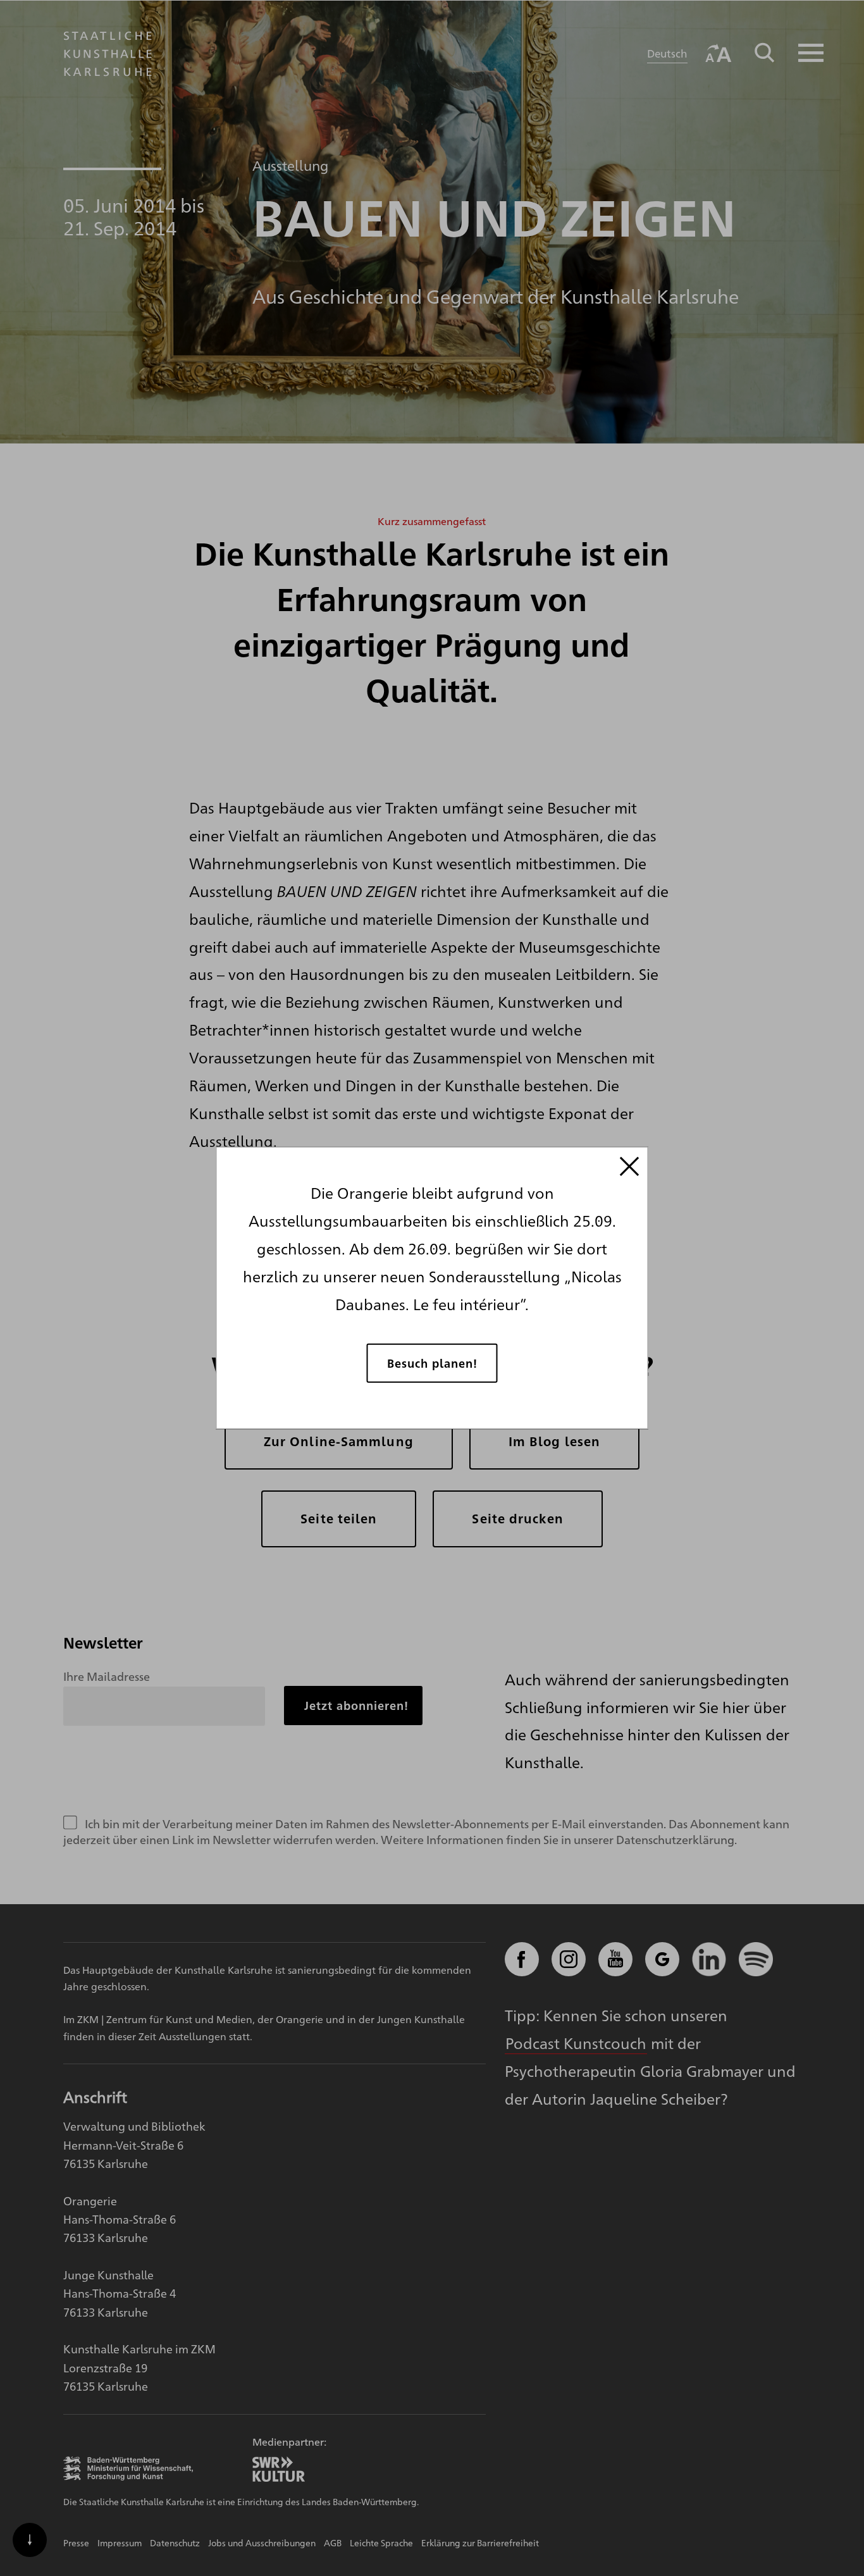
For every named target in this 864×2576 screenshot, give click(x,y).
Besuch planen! (432, 1362)
